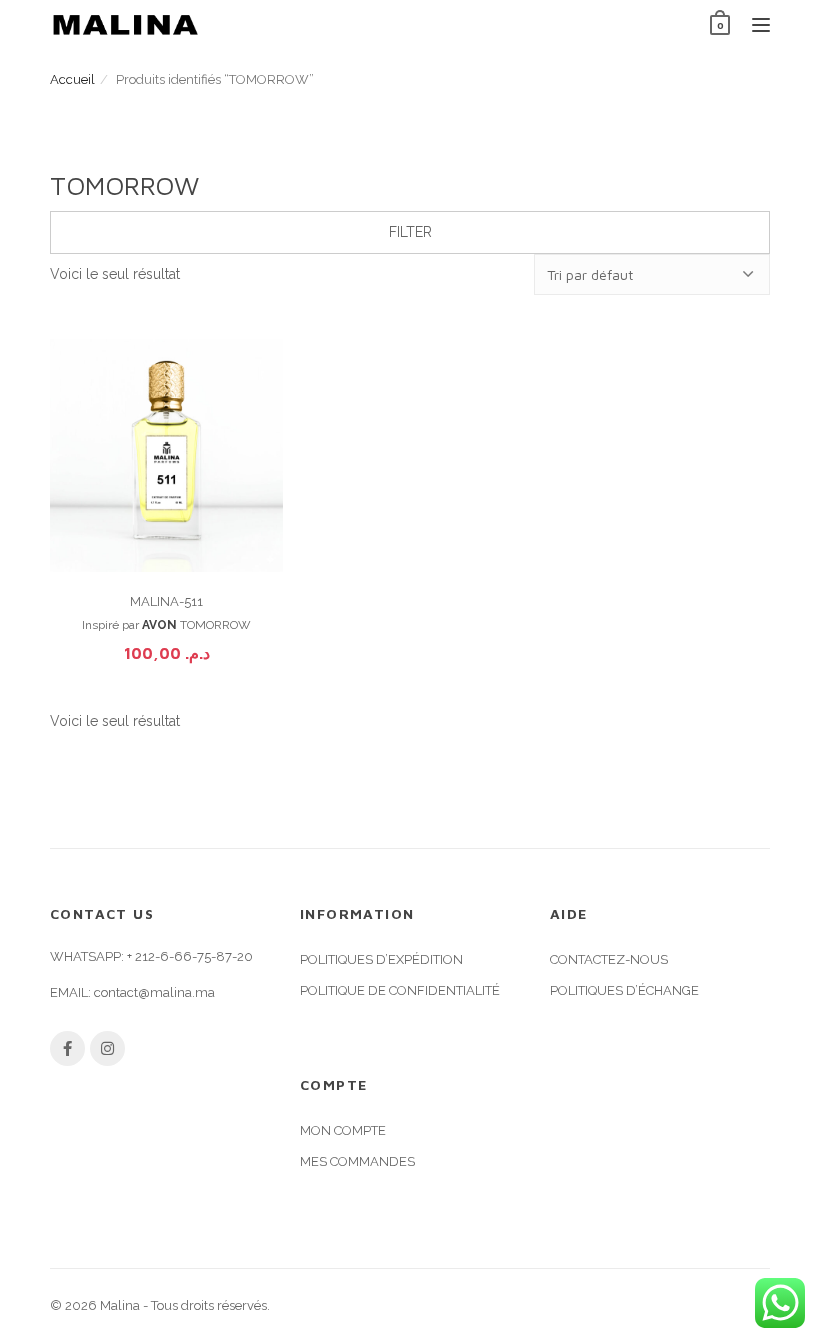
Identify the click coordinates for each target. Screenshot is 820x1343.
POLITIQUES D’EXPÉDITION (381, 959)
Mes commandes (357, 1161)
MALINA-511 (166, 601)
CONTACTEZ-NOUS (609, 959)
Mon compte (343, 1130)
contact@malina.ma (154, 992)
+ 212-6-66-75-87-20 (190, 956)
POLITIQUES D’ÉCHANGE (624, 990)
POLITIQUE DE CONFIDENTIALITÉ (400, 990)
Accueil (72, 79)
